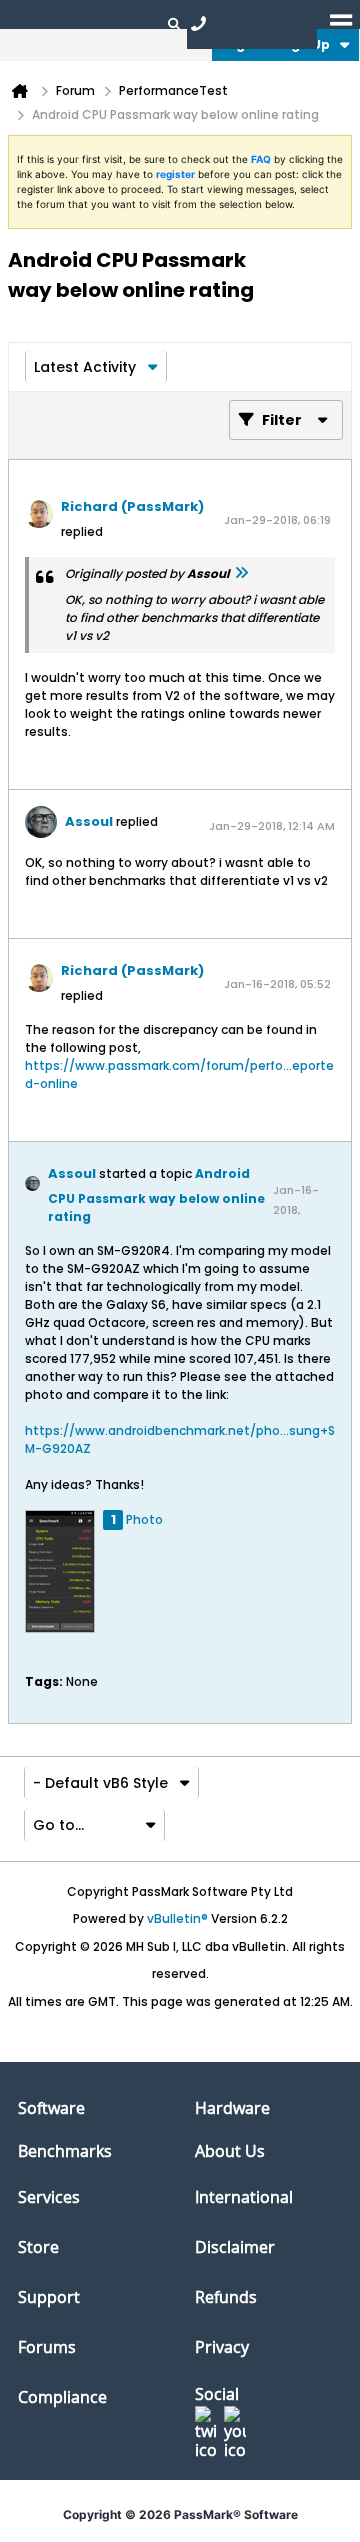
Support (49, 2297)
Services (49, 2197)
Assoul (89, 821)
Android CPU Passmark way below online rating (156, 1195)
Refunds (226, 2297)
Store (38, 2247)
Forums (47, 2347)
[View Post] (241, 573)
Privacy (222, 2347)
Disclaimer (235, 2247)
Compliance (62, 2397)
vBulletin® (177, 1918)
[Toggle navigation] (341, 23)
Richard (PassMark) (132, 506)
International (244, 2197)
